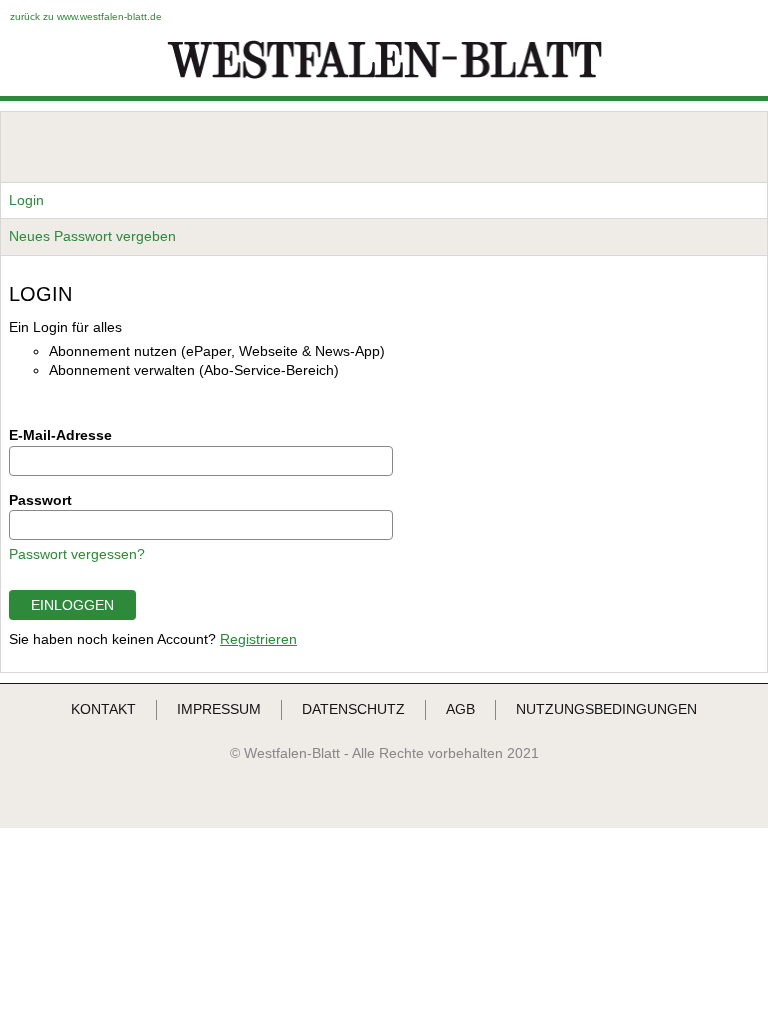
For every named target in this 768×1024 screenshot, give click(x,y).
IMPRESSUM (219, 709)
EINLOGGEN (72, 605)
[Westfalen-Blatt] (384, 77)
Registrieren (258, 639)
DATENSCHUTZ (353, 709)
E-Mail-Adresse (60, 435)
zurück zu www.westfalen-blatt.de (86, 16)
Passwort (40, 500)
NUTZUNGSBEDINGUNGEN (606, 709)
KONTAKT (103, 709)
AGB (460, 709)
